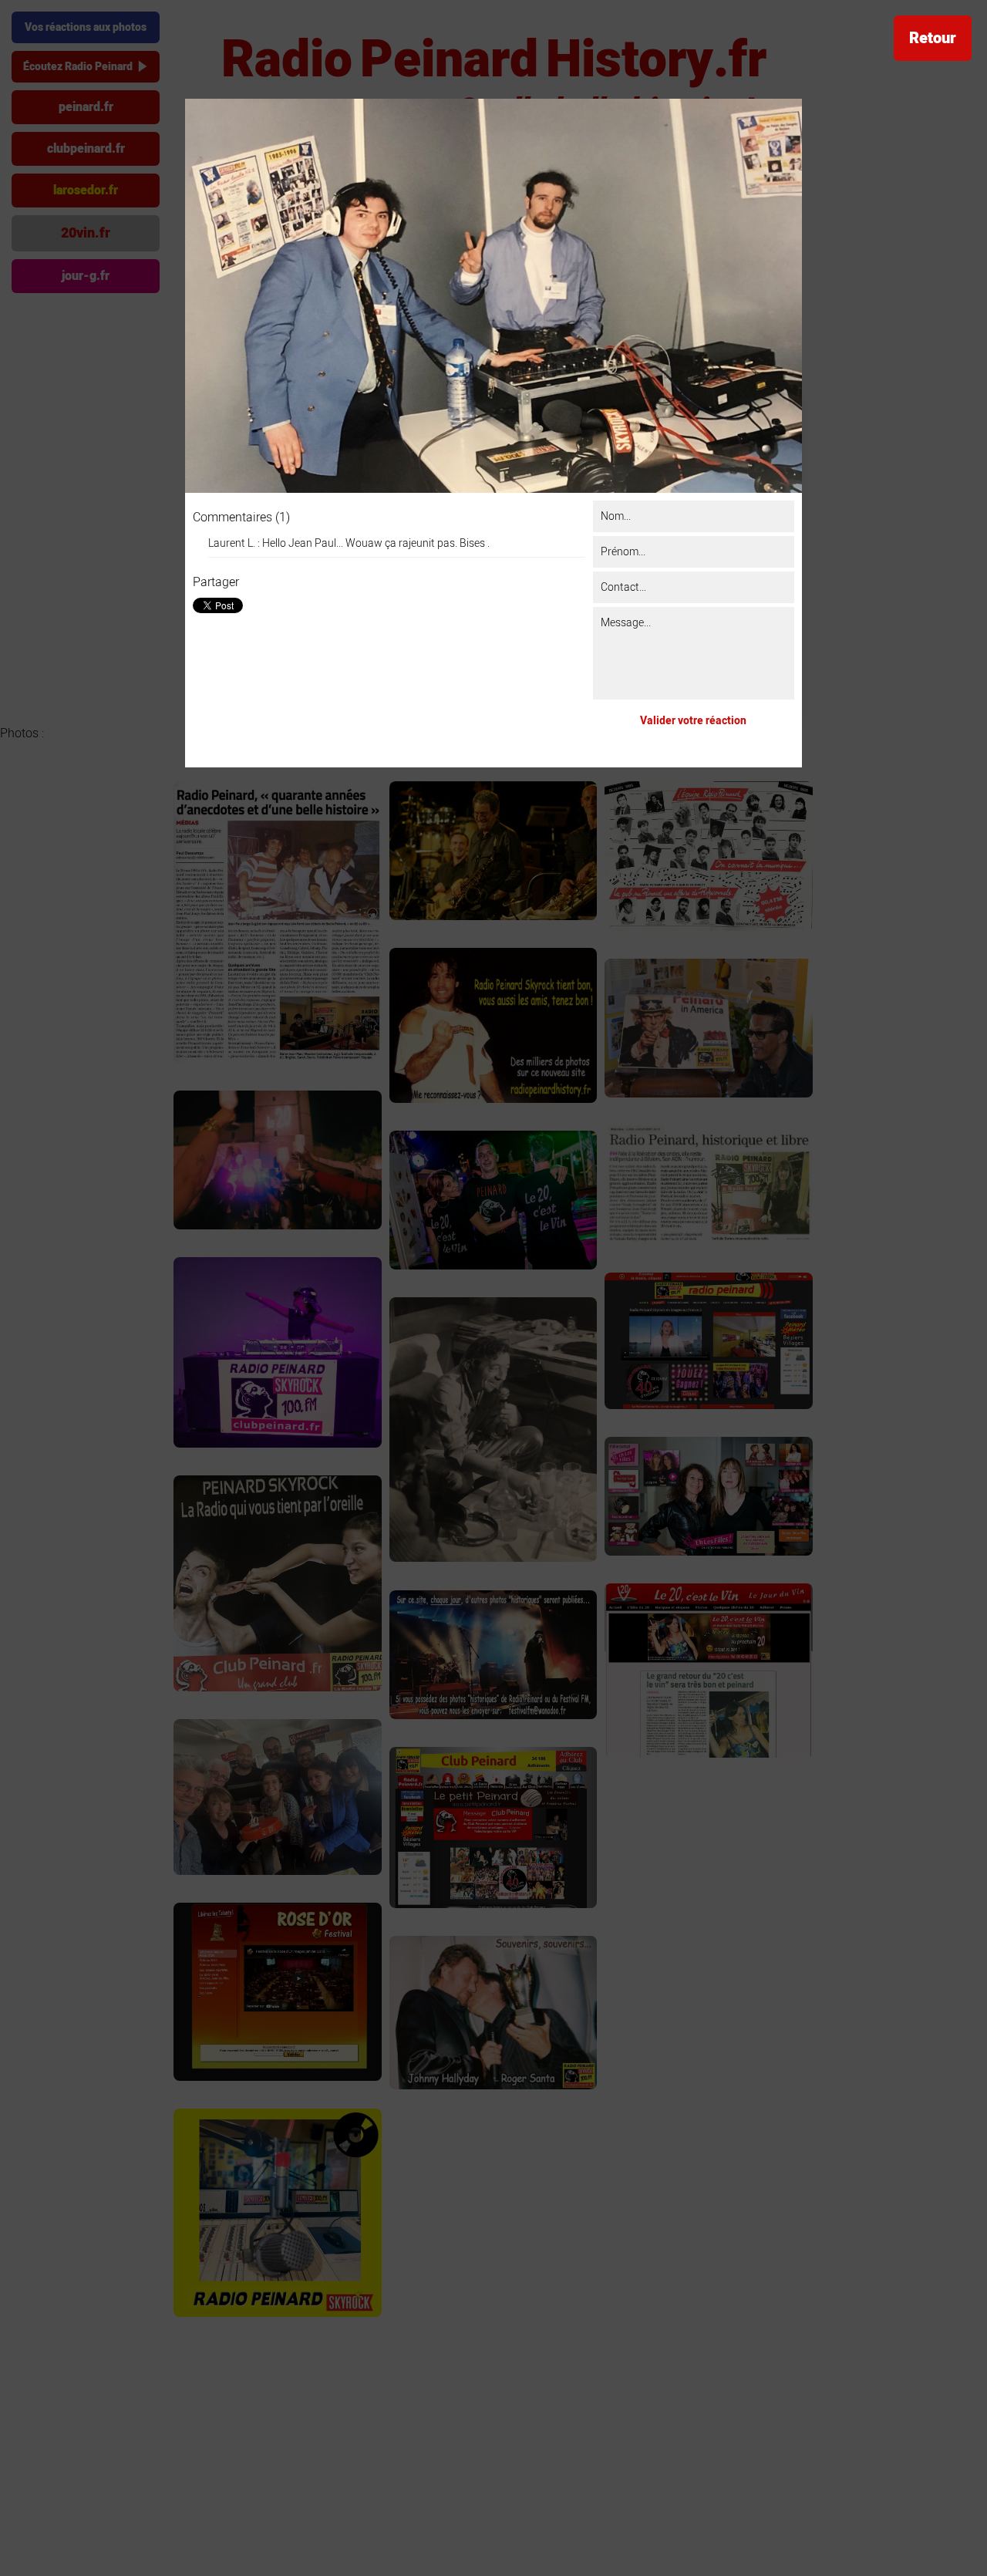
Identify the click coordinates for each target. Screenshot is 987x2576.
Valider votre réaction (693, 721)
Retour (933, 38)
